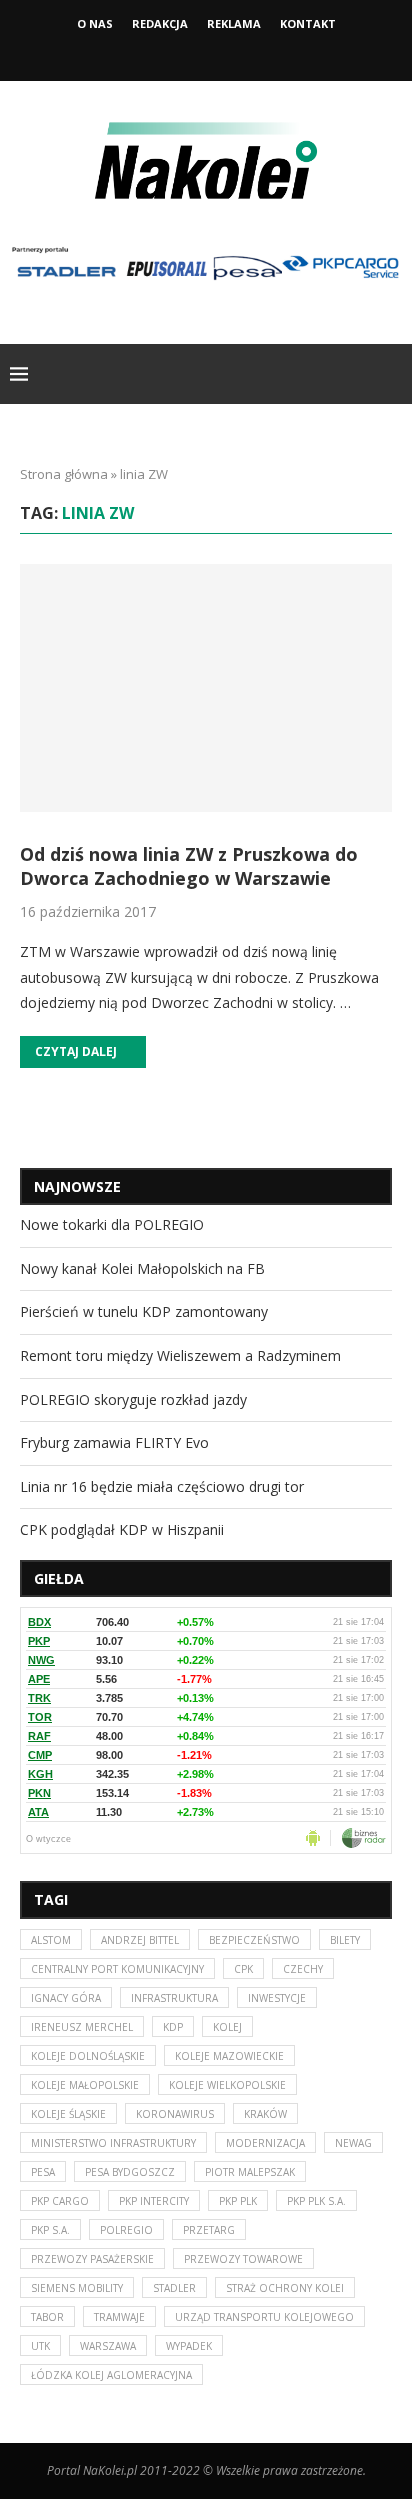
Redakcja (160, 23)
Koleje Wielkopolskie (227, 2085)
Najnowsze (77, 1186)
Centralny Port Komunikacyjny (117, 1969)
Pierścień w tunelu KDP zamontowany (144, 1311)
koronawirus (175, 2114)
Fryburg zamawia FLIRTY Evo (114, 1442)
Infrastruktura (174, 1998)
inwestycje (277, 1998)
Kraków (265, 2114)
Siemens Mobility (77, 2288)
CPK (243, 1969)
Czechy (303, 1969)
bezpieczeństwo (254, 1940)
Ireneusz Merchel (82, 2027)
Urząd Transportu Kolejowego (264, 2317)
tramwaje (119, 2317)
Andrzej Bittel (140, 1940)
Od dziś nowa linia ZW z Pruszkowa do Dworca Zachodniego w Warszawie (189, 866)
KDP (173, 2027)
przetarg (209, 2230)
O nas (95, 23)
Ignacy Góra (66, 1998)
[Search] (392, 374)
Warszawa (108, 2346)
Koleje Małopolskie (85, 2085)
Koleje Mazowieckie (229, 2056)
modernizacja (265, 2143)
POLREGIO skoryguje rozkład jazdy (133, 1399)
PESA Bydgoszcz (130, 2172)
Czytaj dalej (76, 1051)
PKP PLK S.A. (316, 2201)
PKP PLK (238, 2201)
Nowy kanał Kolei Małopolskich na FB (142, 1268)
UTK (40, 2346)
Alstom (51, 1940)
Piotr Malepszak (250, 2172)
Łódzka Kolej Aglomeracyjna (111, 2375)
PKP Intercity (154, 2201)
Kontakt (308, 23)
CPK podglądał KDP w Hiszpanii (122, 1529)
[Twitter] (206, 53)
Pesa (43, 2172)
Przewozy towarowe (243, 2259)
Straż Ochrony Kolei (285, 2288)
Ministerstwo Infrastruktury (113, 2143)
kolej (227, 2027)
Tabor (47, 2317)
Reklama (234, 23)
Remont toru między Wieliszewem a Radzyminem (180, 1355)
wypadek (189, 2346)
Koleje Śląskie (68, 2114)
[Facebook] (179, 53)
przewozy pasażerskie (92, 2259)
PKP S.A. (50, 2230)
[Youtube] (233, 53)
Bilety (345, 1940)
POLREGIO (126, 2230)
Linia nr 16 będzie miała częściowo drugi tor (162, 1486)
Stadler (174, 2288)
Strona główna (64, 474)
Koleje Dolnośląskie (88, 2056)
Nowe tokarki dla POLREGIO (112, 1224)
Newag (353, 2143)
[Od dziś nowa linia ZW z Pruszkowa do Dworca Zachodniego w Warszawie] (206, 688)
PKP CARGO (60, 2201)
